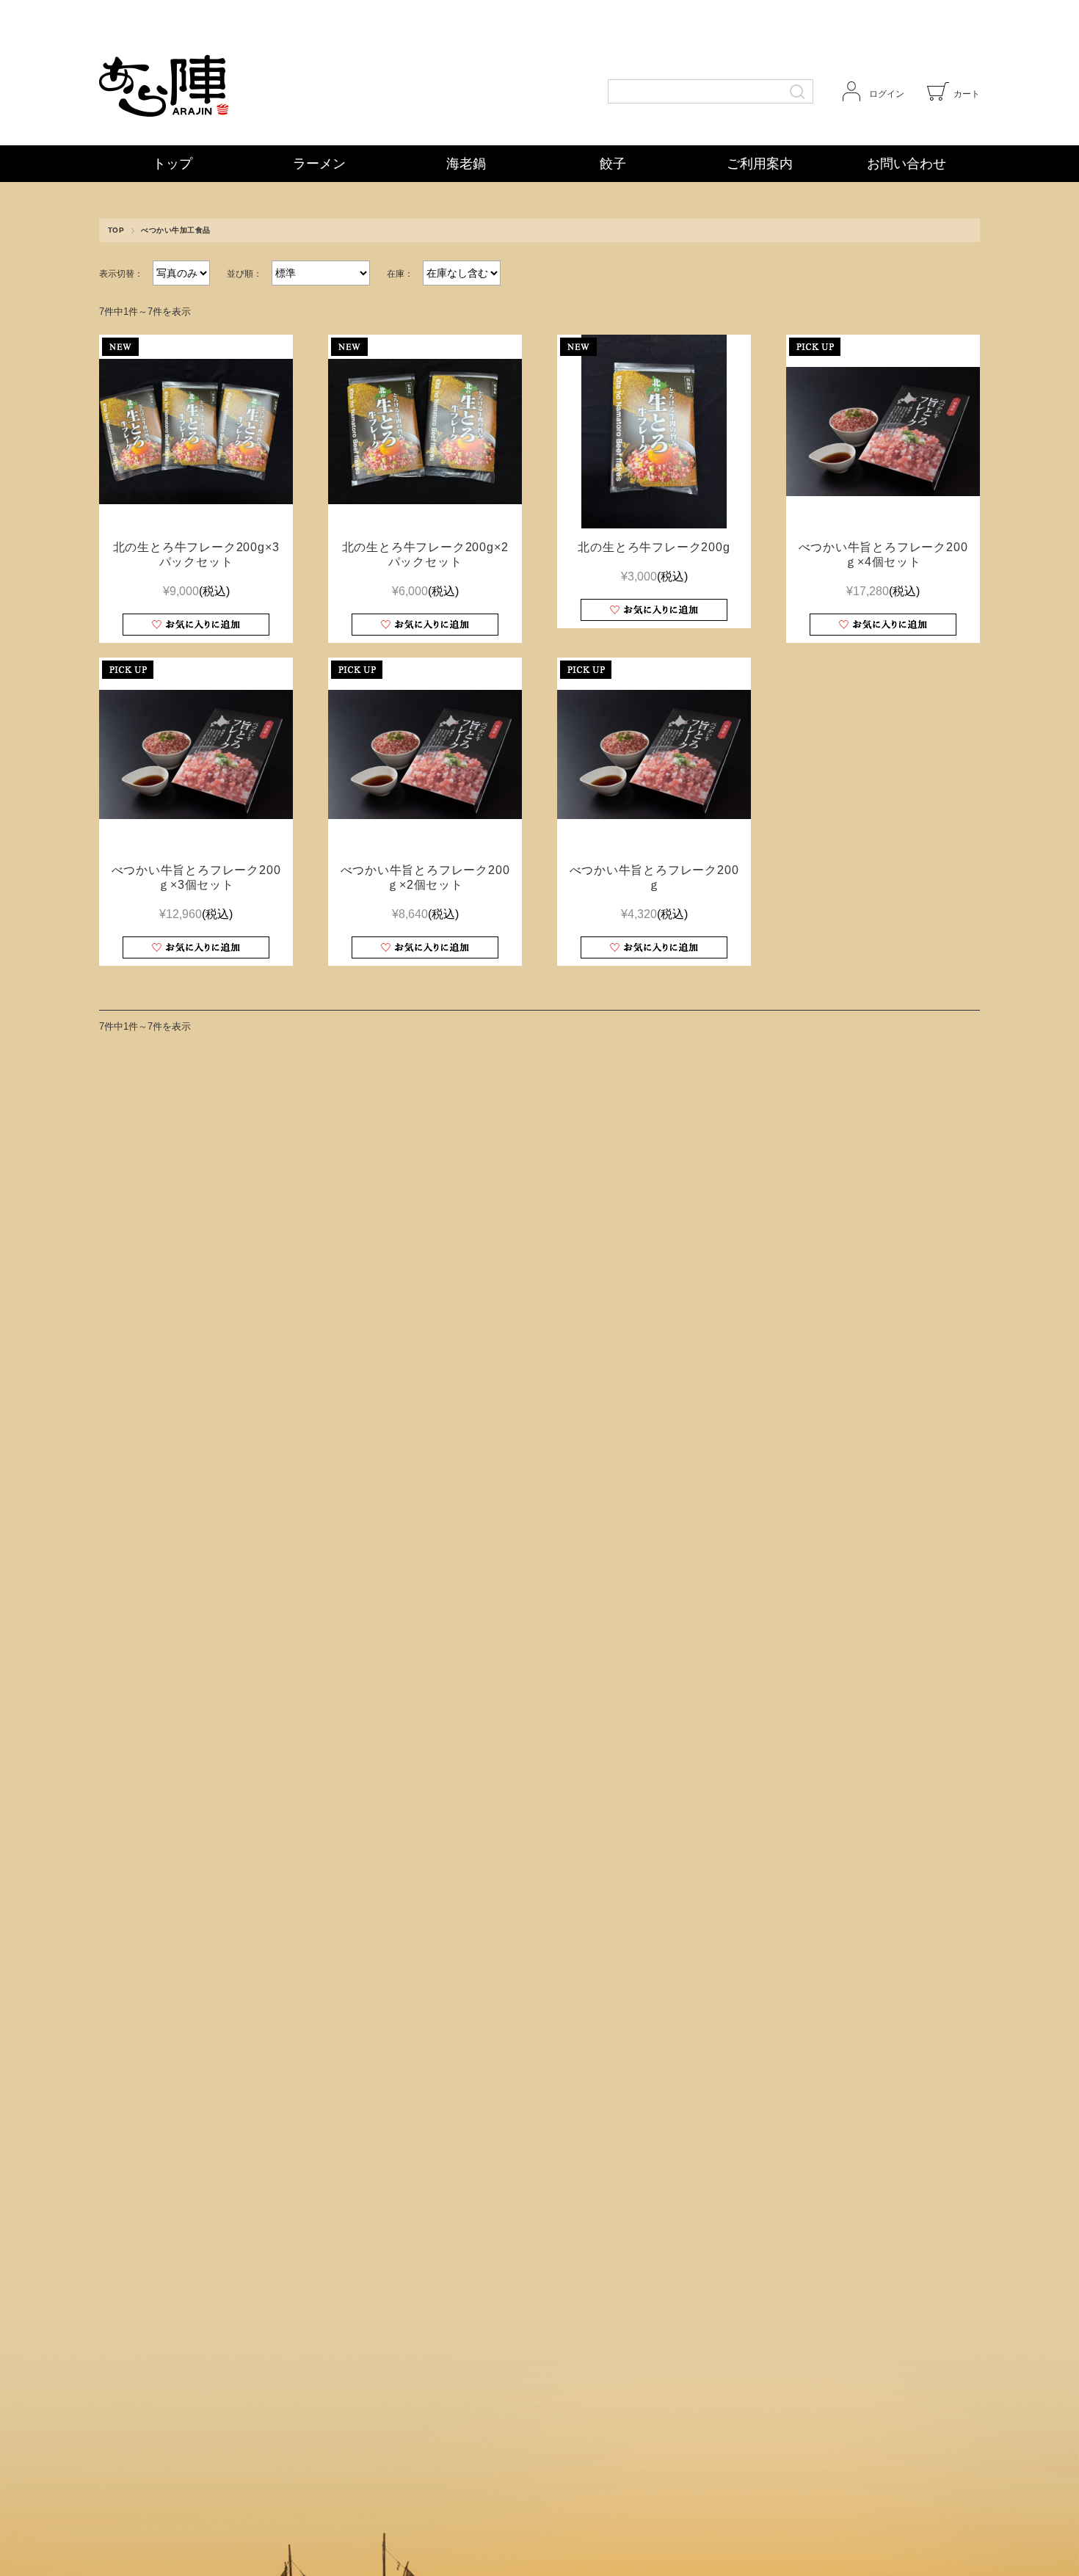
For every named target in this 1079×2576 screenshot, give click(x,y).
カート (967, 94)
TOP (116, 230)
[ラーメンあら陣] (231, 73)
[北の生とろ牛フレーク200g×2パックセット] (425, 432)
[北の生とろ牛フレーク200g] (654, 432)
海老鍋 (466, 164)
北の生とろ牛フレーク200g (654, 547)
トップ (172, 164)
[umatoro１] (883, 432)
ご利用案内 (760, 164)
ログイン (887, 94)
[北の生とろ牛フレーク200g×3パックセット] (196, 432)
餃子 (613, 164)
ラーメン (319, 164)
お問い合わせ (907, 164)
